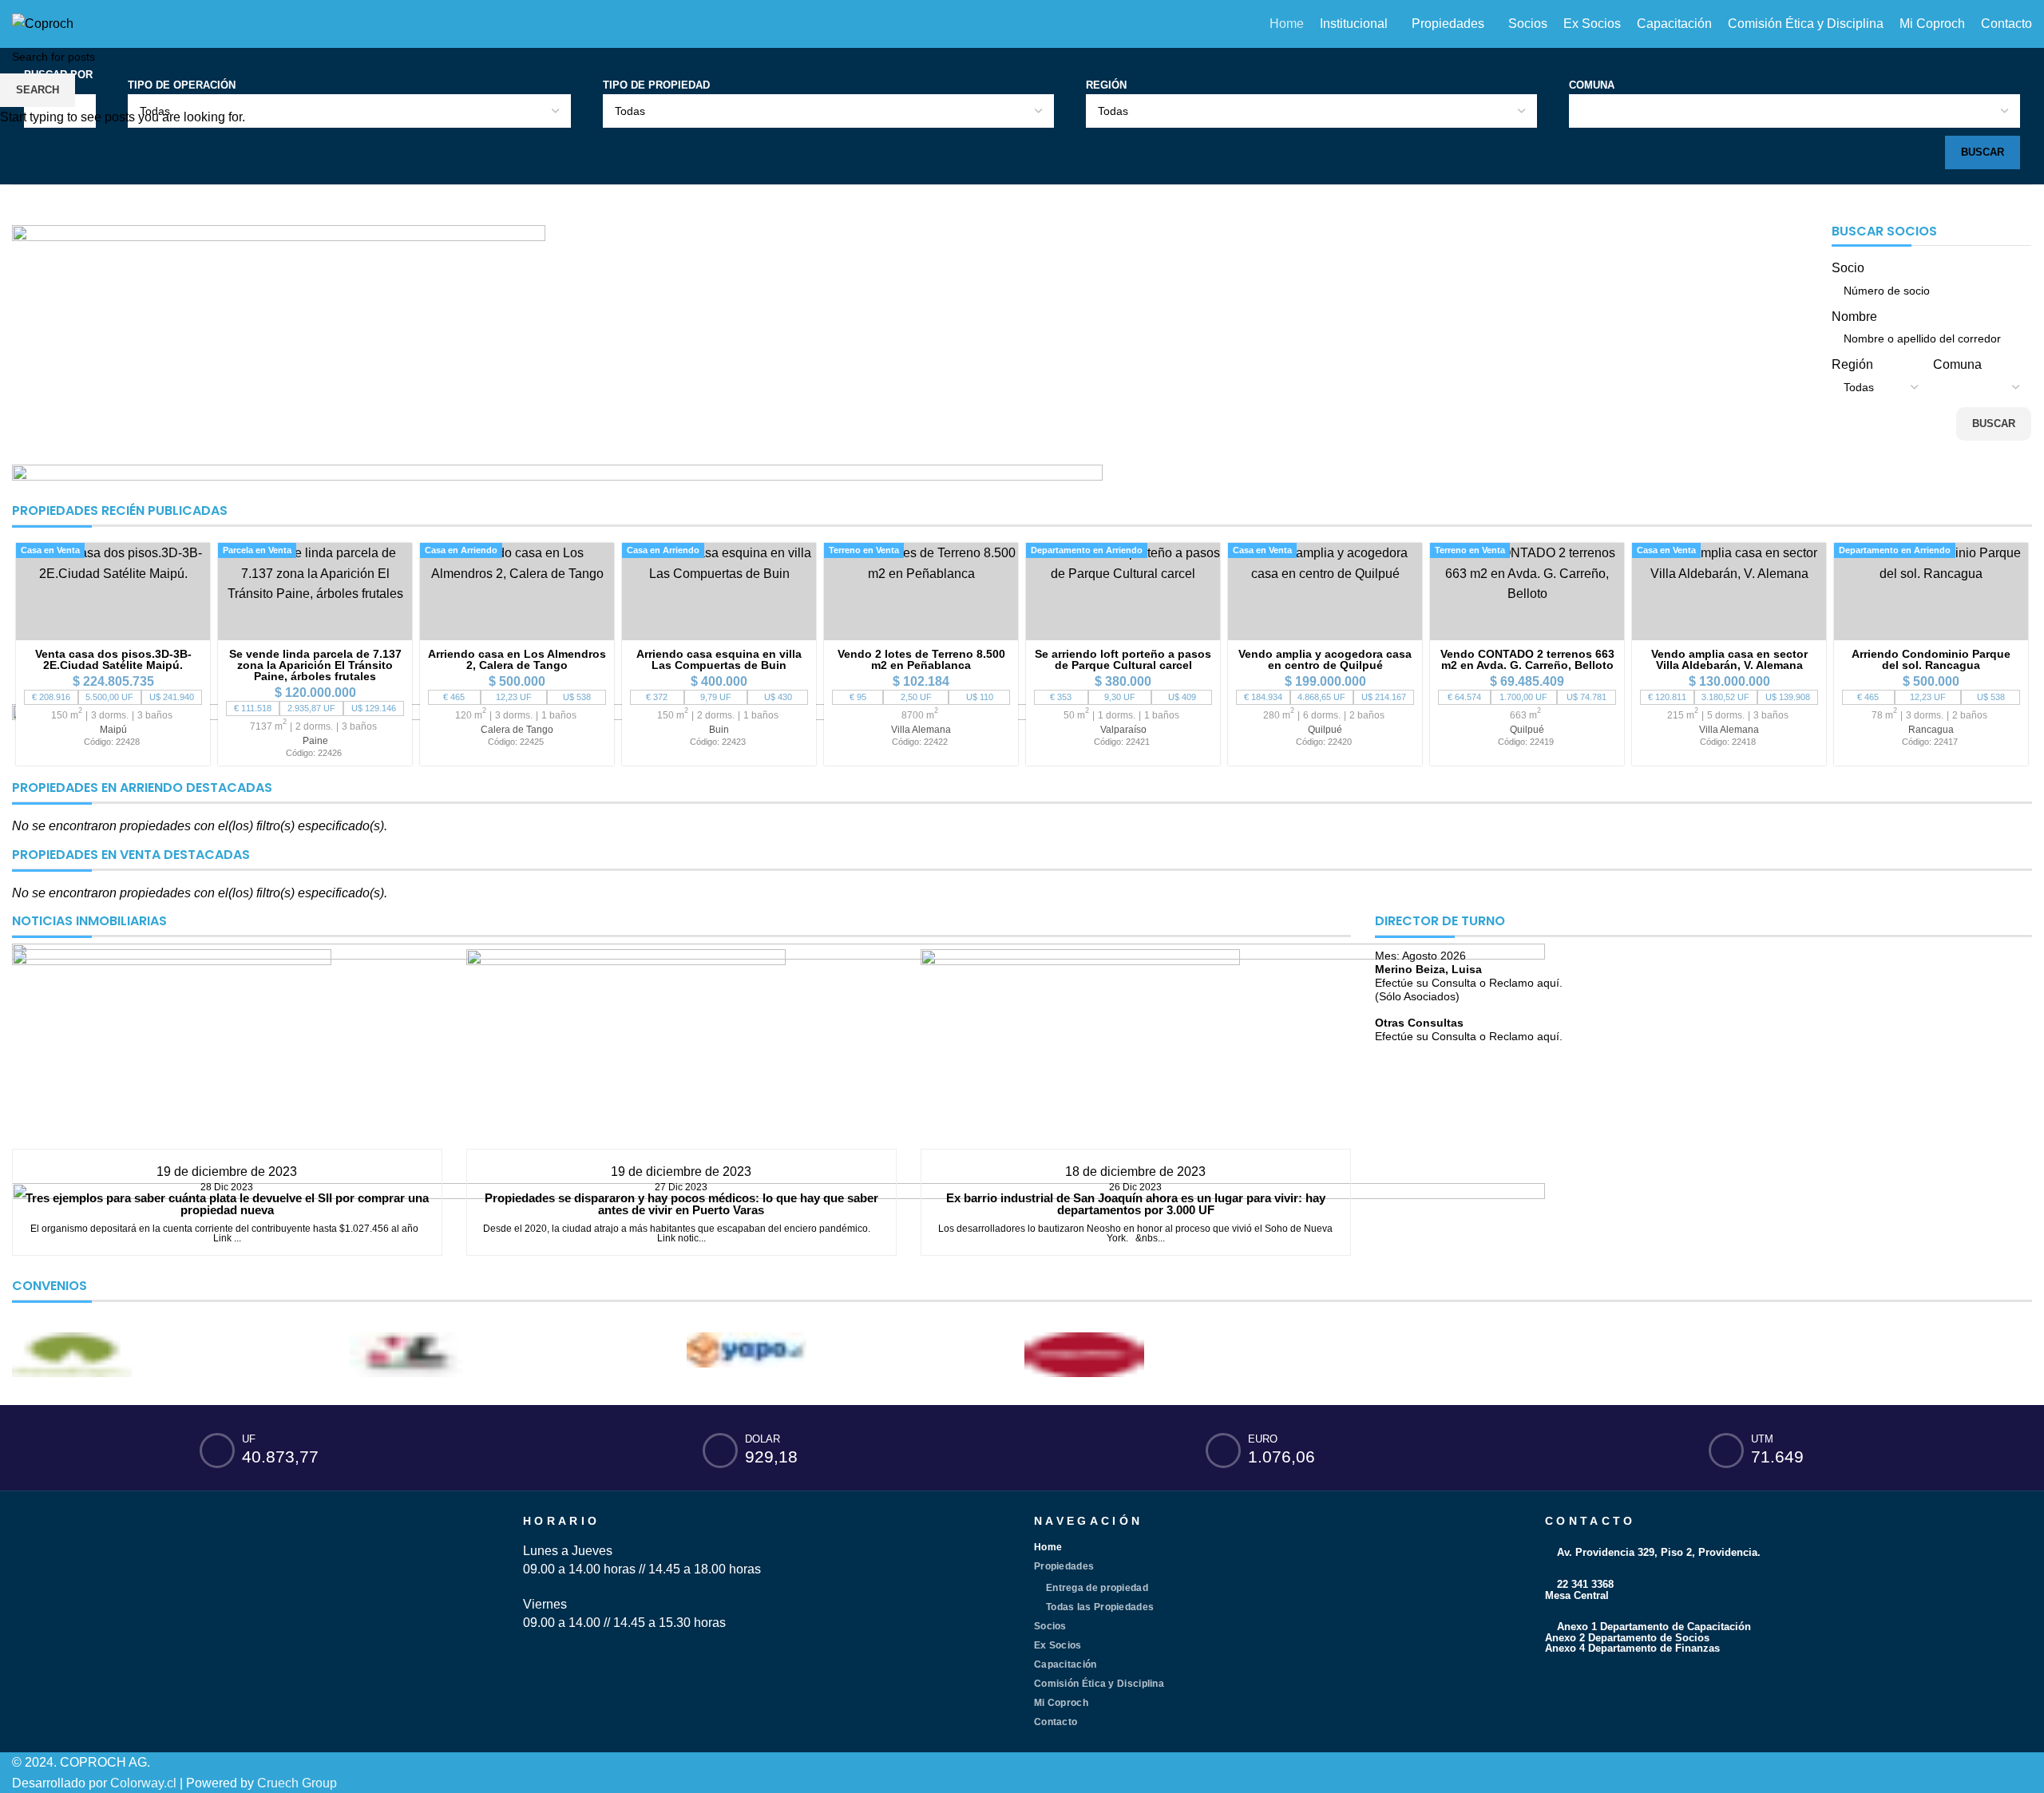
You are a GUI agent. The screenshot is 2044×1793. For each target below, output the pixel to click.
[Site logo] (43, 23)
